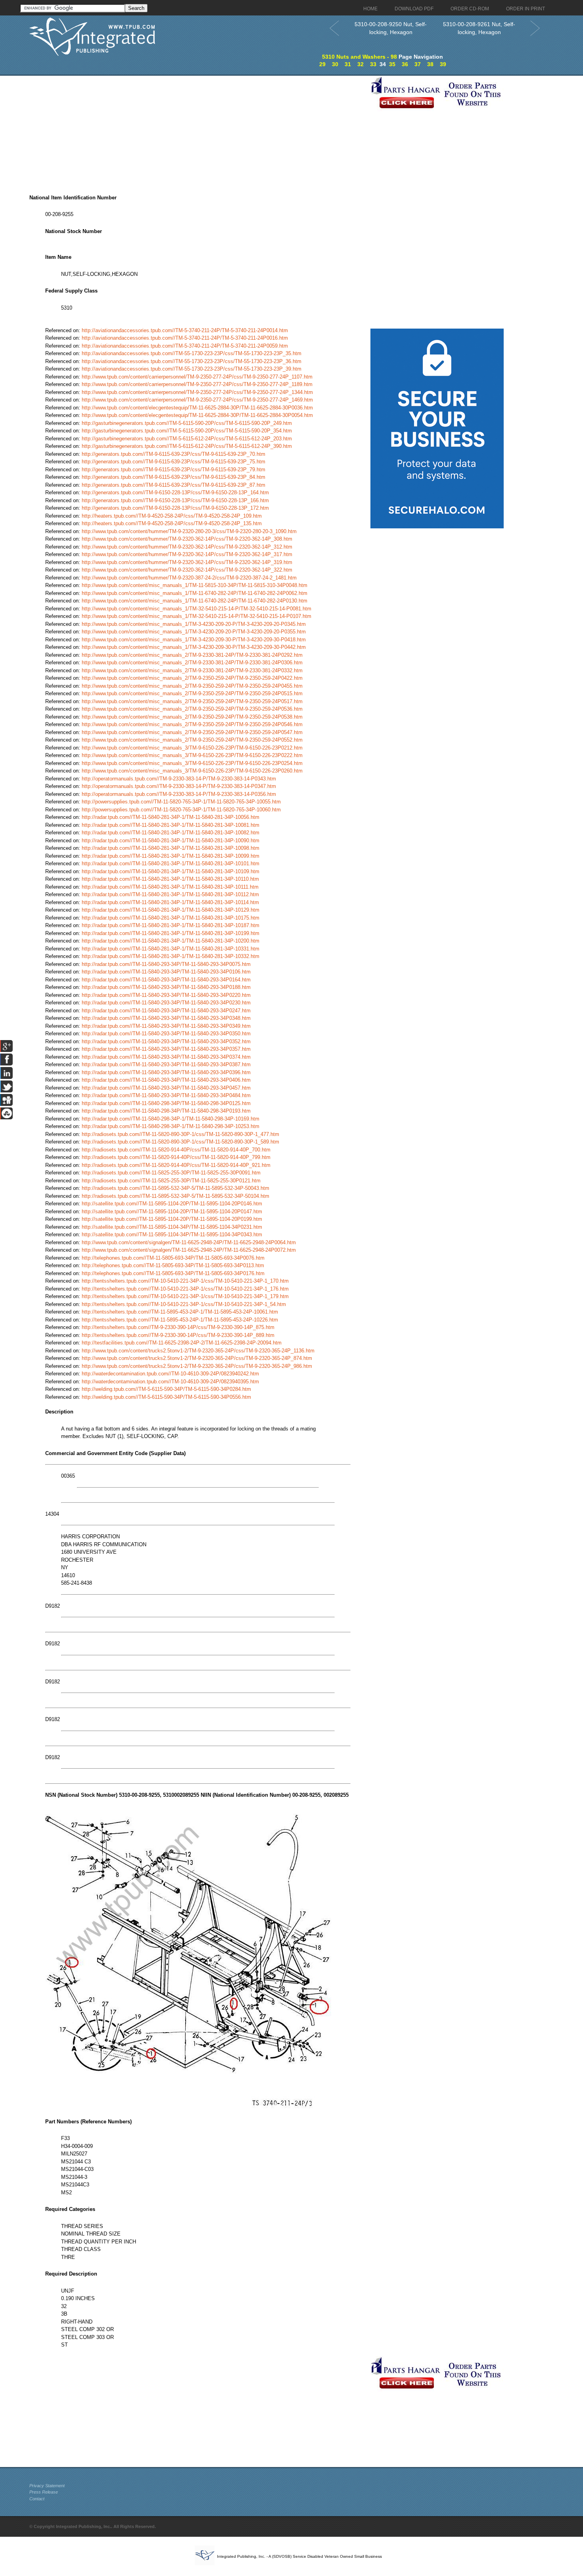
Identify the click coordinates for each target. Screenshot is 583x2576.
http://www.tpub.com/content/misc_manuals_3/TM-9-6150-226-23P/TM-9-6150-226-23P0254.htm (192, 763)
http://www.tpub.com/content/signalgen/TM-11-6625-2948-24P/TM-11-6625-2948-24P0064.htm (189, 1242)
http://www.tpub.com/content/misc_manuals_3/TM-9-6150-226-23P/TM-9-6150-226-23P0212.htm (192, 748)
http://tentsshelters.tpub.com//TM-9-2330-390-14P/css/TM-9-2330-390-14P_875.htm (178, 1327)
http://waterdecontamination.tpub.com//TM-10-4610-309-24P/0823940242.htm (170, 1374)
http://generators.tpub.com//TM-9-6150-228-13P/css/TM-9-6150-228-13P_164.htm (175, 492)
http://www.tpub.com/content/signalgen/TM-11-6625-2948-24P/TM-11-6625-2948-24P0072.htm (189, 1250)
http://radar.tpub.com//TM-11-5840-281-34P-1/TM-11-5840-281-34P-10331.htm (171, 949)
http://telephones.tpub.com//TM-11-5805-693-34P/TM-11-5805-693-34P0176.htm (173, 1273)
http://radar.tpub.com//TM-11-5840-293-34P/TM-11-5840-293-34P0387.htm (166, 1064)
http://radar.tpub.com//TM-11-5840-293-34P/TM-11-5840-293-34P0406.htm (166, 1080)
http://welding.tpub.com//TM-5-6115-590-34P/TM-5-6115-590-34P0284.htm (166, 1389)
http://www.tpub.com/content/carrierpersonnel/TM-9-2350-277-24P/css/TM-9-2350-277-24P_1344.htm (197, 392)
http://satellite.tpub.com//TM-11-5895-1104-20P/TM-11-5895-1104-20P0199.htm (172, 1219)
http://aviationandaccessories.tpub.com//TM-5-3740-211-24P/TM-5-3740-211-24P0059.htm (185, 346)
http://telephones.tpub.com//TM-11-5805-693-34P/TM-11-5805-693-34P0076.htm (173, 1258)
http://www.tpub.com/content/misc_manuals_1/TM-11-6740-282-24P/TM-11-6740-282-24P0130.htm (195, 601)
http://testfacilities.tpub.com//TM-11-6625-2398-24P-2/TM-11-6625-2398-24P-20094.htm (182, 1343)
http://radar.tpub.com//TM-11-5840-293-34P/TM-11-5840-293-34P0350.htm (166, 1034)
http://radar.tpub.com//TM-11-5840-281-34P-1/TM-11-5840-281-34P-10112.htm (170, 894)
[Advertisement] (198, 131)
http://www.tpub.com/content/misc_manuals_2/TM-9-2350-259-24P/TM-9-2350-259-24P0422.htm (192, 678)
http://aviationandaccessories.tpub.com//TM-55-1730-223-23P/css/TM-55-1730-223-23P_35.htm (192, 353)
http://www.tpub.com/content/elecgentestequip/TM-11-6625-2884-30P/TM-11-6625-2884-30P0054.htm (197, 415)
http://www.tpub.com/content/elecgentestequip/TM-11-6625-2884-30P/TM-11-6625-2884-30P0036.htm (197, 408)
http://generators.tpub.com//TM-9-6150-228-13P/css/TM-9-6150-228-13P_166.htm (175, 500)
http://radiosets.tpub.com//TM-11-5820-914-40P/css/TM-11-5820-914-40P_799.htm (176, 1157)
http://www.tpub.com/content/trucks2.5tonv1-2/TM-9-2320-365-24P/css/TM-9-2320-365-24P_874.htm (197, 1358)
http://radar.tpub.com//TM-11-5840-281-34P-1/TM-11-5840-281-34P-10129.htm (171, 910)
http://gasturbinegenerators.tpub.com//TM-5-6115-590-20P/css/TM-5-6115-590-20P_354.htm (187, 431)
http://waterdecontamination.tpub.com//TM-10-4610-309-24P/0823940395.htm (170, 1382)
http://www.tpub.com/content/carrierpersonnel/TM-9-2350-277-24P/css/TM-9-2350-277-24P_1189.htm (197, 384)
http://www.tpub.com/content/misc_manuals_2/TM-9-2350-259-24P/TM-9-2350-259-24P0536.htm (192, 709)
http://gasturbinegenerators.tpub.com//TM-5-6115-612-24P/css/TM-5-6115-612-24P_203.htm (187, 439)
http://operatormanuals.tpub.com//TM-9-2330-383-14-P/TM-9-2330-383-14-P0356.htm (179, 794)
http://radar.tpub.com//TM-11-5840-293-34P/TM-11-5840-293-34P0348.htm (166, 1018)
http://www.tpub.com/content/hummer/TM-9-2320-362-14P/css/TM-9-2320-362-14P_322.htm (187, 570)
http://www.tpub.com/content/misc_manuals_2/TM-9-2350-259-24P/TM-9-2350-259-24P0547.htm (192, 732)
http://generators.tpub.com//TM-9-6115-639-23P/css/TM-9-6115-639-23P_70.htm (174, 454)
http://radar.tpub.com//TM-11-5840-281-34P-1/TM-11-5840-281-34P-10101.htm (171, 863)
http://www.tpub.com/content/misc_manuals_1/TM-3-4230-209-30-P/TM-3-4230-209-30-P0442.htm (194, 647)
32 (361, 64)
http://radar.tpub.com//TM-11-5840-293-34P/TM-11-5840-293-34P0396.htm (166, 1072)
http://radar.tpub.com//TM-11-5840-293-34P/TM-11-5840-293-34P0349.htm (166, 1026)
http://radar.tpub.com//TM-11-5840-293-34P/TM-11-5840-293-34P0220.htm (166, 995)
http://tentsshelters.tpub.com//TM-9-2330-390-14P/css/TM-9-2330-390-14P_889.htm (178, 1335)
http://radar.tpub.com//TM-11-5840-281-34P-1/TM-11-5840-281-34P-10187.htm (171, 925)
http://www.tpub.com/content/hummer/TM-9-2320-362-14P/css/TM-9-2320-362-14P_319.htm (187, 562)
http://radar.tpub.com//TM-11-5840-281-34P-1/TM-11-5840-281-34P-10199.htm (171, 933)
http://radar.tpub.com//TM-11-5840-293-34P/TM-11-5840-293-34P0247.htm (166, 1011)
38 (430, 64)
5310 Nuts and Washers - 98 (360, 57)
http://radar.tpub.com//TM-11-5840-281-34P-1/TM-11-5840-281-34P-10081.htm (171, 825)
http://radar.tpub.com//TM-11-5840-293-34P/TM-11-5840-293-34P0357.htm (166, 1049)
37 (418, 64)
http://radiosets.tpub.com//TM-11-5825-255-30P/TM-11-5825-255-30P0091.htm (171, 1173)
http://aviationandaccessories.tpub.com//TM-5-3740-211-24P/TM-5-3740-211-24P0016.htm (185, 338)
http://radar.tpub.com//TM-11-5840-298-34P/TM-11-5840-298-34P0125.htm (166, 1103)
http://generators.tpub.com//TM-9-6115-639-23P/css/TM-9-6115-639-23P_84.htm (174, 477)
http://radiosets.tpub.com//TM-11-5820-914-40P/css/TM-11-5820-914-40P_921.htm (176, 1165)
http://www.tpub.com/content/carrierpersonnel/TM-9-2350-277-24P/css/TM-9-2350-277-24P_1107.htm (197, 377)
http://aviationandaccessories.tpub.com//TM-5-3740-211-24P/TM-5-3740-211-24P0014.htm (185, 330)
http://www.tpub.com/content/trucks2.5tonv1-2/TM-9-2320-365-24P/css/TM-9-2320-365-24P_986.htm (197, 1366)
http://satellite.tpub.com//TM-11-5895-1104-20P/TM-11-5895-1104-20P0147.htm (172, 1212)
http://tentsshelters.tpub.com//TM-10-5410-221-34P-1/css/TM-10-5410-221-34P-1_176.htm (185, 1289)
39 (443, 64)
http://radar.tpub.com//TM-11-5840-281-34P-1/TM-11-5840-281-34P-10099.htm (171, 856)
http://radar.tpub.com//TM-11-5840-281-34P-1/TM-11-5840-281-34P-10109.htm (171, 871)
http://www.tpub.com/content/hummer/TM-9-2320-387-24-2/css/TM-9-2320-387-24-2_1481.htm (189, 578)
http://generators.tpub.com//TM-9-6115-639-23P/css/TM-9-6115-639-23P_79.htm (174, 469)
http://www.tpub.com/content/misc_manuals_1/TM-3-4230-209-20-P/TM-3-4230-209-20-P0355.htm (194, 632)
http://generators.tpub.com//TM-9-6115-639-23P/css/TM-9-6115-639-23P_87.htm (174, 485)
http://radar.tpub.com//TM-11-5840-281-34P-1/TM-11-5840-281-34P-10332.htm (171, 956)
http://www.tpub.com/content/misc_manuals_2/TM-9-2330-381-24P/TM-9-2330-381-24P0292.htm (192, 655)
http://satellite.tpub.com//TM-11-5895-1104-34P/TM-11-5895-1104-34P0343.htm (172, 1234)
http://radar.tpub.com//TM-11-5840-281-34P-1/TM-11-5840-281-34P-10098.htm (171, 848)
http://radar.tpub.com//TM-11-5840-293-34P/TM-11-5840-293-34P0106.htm (166, 972)
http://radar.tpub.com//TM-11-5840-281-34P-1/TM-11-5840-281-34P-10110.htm (170, 879)
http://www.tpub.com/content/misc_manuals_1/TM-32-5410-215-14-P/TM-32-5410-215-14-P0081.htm (197, 609)
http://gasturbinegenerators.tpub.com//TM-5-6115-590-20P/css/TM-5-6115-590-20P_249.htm (187, 423)
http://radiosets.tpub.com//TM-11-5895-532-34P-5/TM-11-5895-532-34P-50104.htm (175, 1196)
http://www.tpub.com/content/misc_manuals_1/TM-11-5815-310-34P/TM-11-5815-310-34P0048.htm (195, 585)
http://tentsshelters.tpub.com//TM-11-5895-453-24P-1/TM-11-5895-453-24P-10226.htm (180, 1320)
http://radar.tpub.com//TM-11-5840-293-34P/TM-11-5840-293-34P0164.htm (166, 980)
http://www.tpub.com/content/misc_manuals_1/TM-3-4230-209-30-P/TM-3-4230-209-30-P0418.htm (194, 640)
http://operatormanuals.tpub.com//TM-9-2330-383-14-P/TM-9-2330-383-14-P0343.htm (179, 779)
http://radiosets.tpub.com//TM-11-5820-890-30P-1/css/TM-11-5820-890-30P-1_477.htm (180, 1134)
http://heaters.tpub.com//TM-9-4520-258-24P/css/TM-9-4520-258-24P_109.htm (172, 516)
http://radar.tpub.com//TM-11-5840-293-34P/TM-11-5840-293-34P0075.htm (166, 964)
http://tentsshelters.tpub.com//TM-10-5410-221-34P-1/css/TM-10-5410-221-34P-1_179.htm (185, 1296)
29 (322, 64)
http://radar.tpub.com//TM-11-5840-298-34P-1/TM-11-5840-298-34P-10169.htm (171, 1119)
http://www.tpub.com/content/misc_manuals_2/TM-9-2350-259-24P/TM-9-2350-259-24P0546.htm (192, 724)
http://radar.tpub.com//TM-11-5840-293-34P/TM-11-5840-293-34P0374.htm (166, 1057)
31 (348, 64)
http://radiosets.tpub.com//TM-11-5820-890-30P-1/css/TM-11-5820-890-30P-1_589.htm (180, 1142)
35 (392, 64)
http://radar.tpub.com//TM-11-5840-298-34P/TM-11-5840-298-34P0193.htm (166, 1111)
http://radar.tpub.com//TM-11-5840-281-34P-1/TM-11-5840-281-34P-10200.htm (171, 941)
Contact (37, 2499)
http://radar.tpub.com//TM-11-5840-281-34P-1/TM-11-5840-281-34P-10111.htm (170, 887)
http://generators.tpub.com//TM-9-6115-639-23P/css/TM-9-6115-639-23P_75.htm (174, 462)
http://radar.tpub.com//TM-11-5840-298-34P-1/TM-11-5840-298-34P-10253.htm (171, 1126)
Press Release (44, 2492)
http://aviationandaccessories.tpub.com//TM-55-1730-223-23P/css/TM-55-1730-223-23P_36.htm (192, 361)
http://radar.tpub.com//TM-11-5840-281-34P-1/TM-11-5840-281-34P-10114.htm (170, 902)
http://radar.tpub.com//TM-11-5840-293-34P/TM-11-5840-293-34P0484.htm (166, 1095)
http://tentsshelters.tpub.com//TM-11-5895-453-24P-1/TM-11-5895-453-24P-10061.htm (180, 1312)
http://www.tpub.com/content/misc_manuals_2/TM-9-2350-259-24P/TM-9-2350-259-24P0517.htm (192, 701)
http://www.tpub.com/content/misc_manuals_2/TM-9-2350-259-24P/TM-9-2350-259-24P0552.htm (192, 740)
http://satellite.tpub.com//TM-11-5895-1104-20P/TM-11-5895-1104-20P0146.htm (172, 1204)
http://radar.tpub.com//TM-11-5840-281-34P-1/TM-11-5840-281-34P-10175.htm (171, 918)
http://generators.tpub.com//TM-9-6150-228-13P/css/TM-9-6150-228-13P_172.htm (175, 508)
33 (373, 64)
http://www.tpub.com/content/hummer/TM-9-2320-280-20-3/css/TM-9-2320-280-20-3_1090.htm (189, 531)
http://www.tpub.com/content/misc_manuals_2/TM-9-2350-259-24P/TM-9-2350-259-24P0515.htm (192, 693)
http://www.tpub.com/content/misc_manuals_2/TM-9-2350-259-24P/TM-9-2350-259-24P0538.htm (192, 717)
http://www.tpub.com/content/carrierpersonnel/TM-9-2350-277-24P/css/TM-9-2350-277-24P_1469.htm (197, 400)
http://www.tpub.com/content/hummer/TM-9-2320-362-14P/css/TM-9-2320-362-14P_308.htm (187, 539)
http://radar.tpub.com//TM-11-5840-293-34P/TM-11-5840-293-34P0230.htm (166, 1003)
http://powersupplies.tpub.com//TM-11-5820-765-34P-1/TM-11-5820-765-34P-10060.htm (181, 810)
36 (405, 64)
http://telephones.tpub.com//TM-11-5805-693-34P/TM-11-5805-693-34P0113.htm (173, 1265)
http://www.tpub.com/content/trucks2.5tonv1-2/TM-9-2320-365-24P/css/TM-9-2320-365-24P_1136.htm (198, 1351)
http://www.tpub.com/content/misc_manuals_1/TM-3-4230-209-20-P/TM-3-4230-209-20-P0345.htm (194, 624)
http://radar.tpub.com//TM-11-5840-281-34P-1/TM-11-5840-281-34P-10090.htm (171, 840)
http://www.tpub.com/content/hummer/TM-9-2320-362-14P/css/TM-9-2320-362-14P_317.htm (187, 554)
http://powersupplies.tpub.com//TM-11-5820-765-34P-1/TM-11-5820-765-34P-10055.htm (181, 802)
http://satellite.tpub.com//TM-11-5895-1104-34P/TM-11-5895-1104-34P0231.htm (172, 1227)
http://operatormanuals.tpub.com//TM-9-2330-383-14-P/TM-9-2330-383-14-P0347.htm (179, 786)
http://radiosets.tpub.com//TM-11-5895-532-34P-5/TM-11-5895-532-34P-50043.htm (175, 1188)
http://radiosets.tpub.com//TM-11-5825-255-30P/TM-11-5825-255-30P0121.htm (171, 1181)
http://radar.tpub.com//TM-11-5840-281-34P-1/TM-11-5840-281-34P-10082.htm (171, 833)
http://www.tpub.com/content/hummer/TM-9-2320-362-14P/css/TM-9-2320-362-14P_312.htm (187, 547)
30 (335, 64)
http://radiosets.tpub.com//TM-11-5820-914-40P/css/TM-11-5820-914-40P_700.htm (176, 1150)
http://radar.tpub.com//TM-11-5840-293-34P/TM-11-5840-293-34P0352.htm (166, 1041)
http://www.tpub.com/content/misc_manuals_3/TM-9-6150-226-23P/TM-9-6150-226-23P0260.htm (192, 771)
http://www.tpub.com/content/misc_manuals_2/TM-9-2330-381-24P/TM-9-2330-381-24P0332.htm (192, 670)
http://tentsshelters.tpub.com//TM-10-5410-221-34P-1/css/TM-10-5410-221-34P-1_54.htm (184, 1304)
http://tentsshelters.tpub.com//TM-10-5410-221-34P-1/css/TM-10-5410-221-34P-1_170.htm (185, 1281)
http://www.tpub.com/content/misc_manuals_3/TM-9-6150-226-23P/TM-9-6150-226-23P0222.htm (192, 755)
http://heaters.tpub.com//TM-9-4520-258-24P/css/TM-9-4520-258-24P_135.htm (172, 523)
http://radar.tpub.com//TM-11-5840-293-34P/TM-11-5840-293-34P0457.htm (166, 1088)
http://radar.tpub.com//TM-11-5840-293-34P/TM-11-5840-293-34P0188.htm (166, 987)
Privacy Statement (47, 2486)
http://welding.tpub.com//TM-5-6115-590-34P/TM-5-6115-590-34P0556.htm (166, 1397)
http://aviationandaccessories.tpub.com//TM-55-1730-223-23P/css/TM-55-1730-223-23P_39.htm (192, 369)
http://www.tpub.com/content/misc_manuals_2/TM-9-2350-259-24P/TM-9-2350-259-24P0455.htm (192, 686)
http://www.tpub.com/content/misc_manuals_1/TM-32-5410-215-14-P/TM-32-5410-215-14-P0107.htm (197, 616)
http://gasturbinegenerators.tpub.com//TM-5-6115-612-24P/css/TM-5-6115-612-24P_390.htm (187, 446)
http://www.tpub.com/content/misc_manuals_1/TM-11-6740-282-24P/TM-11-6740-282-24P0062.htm (195, 593)
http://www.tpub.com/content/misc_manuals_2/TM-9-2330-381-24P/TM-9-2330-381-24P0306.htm (192, 663)
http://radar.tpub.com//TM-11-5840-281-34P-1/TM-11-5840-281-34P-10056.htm (171, 817)
